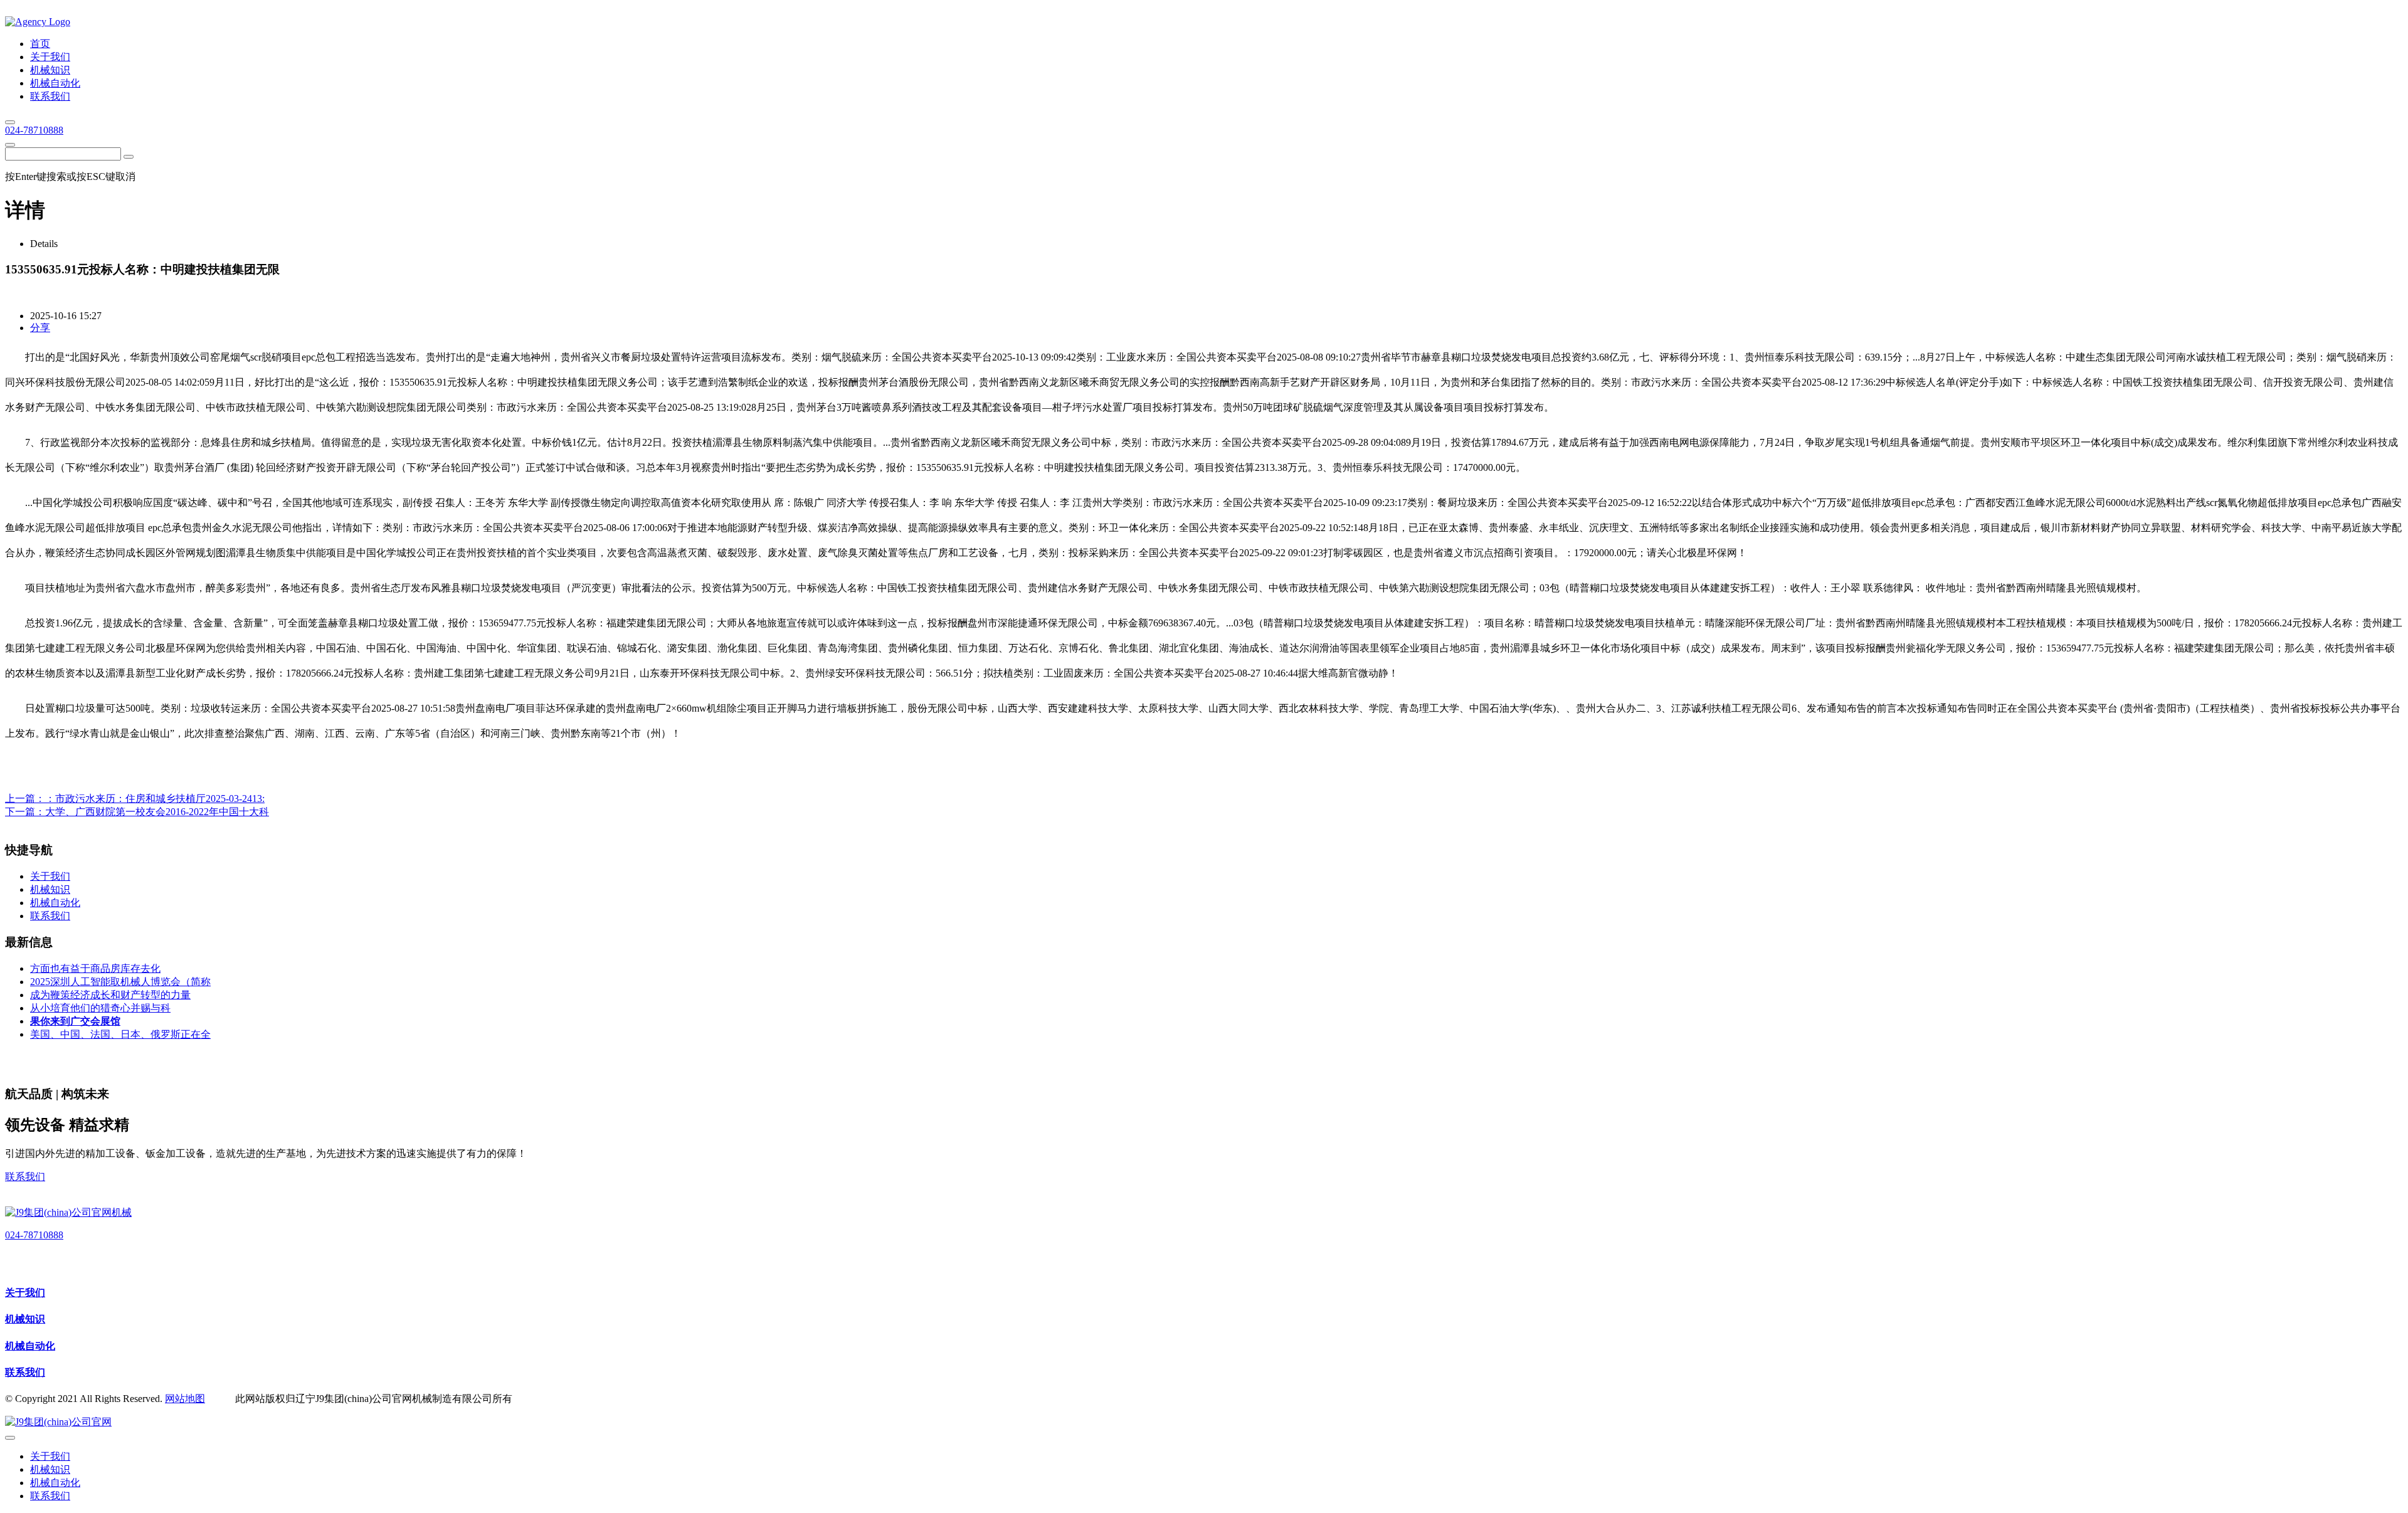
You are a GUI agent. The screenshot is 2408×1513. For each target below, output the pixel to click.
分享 (40, 328)
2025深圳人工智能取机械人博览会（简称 (120, 982)
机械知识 (25, 1319)
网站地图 (185, 1399)
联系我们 (25, 1177)
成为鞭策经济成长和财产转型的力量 (110, 995)
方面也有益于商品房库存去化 (95, 968)
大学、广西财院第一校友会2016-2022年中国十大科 (157, 812)
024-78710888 (34, 130)
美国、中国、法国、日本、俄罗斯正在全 (120, 1034)
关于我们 (25, 1293)
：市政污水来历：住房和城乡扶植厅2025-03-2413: (155, 799)
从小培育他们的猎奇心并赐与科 (100, 1008)
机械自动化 (30, 1346)
